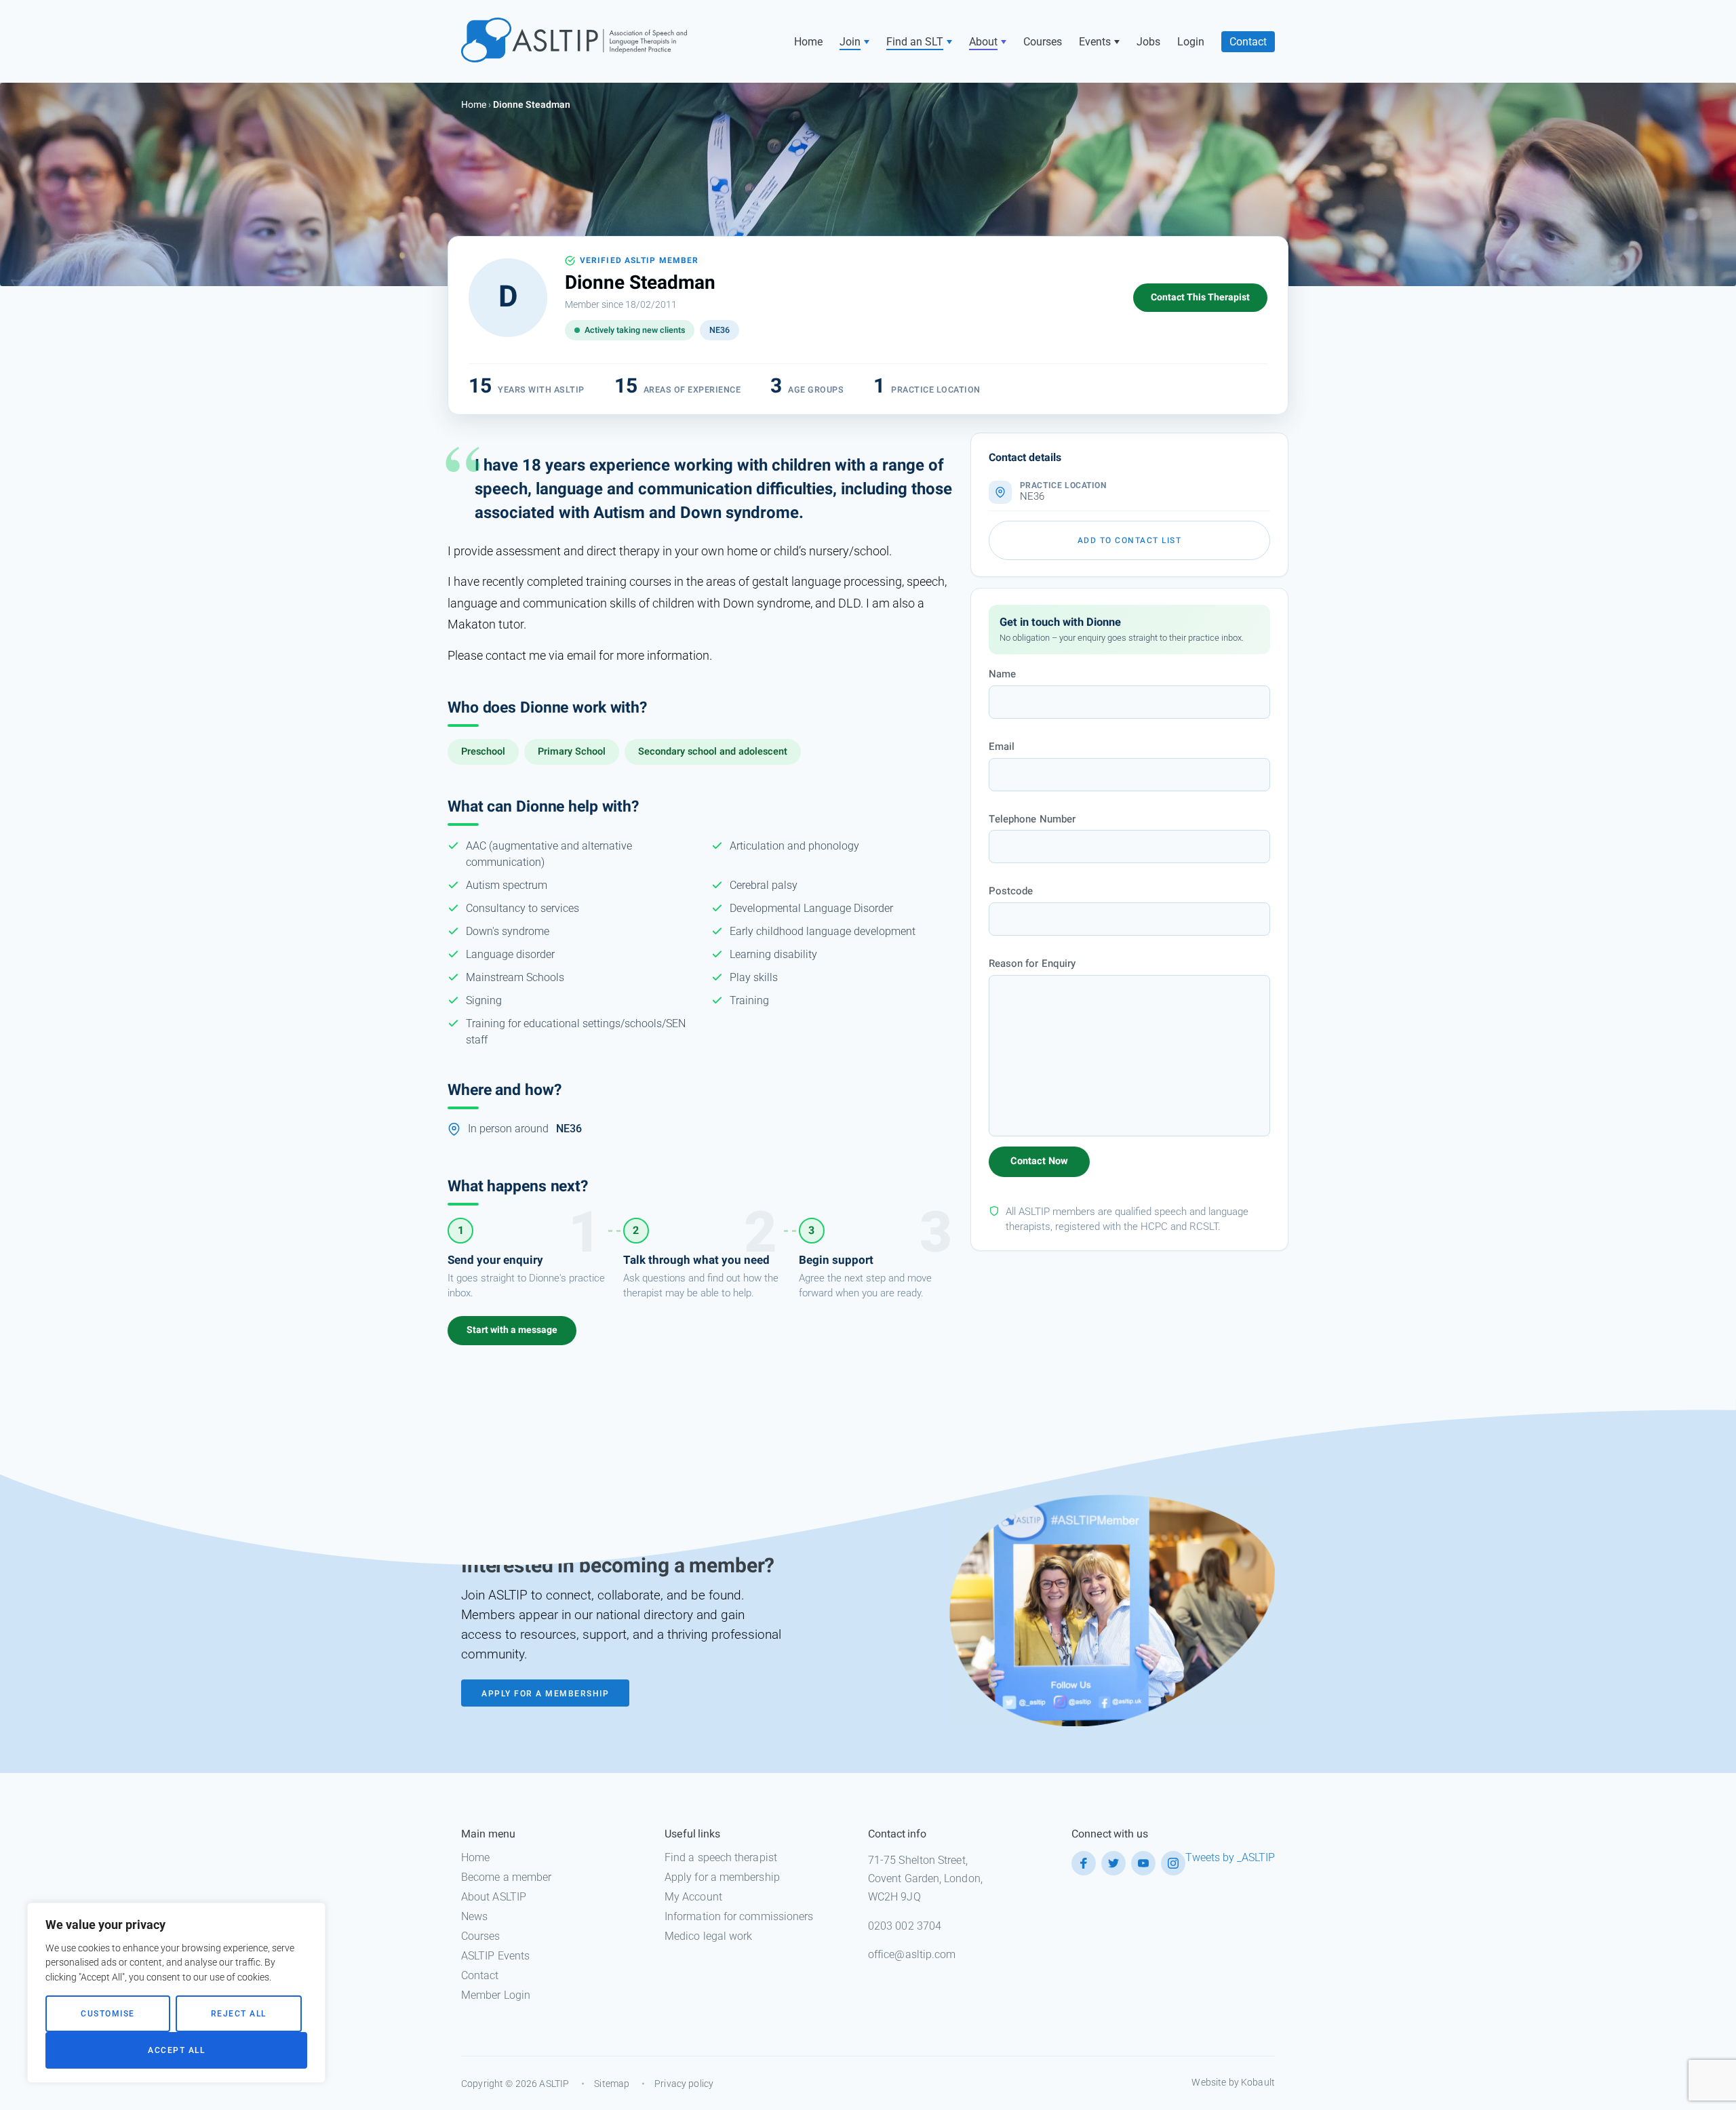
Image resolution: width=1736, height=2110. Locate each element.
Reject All (239, 2014)
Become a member (506, 1877)
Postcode (1011, 891)
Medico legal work (708, 1936)
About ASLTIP (494, 1897)
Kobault (1258, 2082)
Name (1002, 674)
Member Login (496, 1995)
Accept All (176, 2050)
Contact (1248, 42)
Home (808, 42)
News (474, 1916)
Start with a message (512, 1330)
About (983, 42)
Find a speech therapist (721, 1857)
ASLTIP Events (495, 1956)
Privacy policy (684, 2084)
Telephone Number (1032, 819)
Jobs (1148, 42)
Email (1002, 747)
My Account (693, 1897)
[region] (176, 1993)
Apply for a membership (722, 1877)
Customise (108, 2014)
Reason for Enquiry (1032, 963)
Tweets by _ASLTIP (1230, 1857)
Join (850, 42)
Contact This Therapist (1200, 297)
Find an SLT (915, 42)
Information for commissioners (739, 1916)
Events (1095, 42)
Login (1191, 42)
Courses (1043, 42)
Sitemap (612, 2084)
